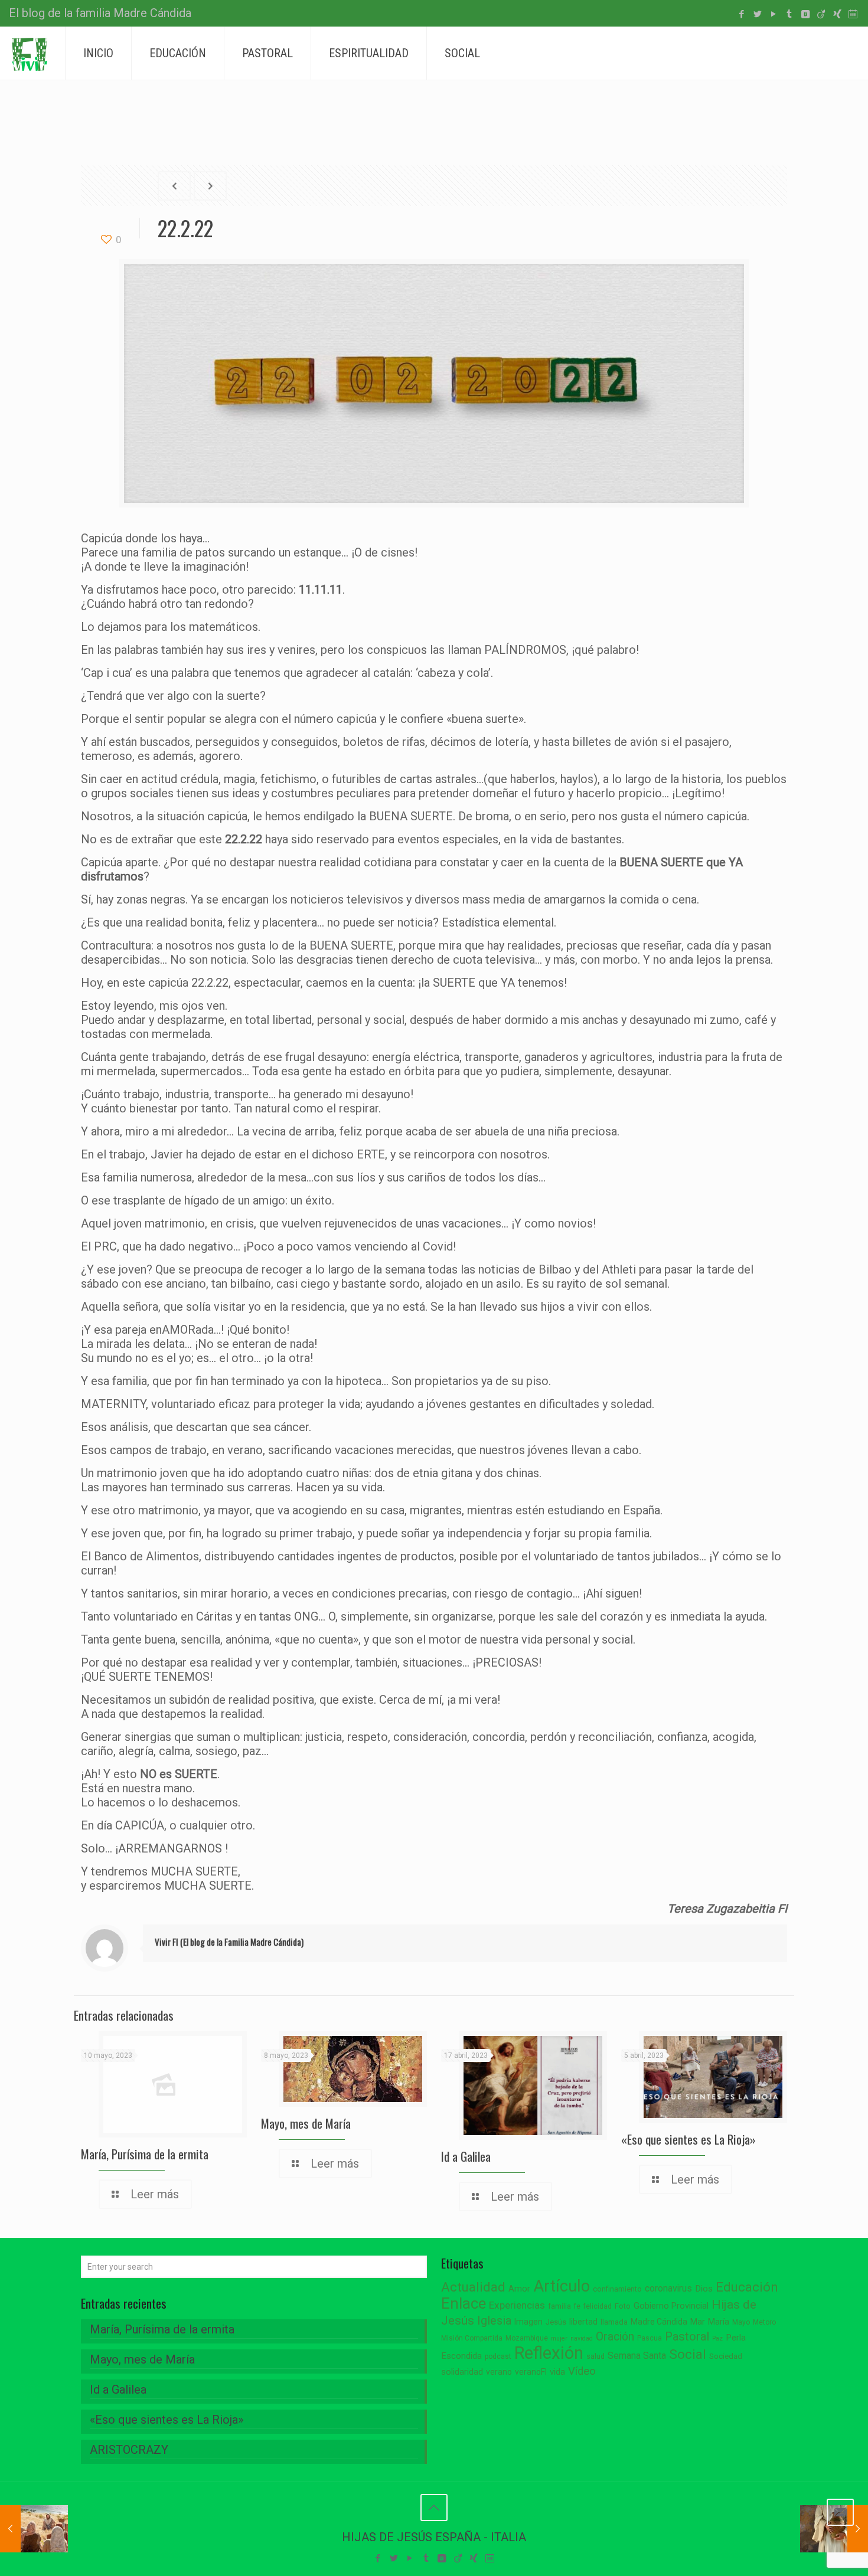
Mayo (741, 2322)
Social (688, 2354)
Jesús (556, 2322)
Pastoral (687, 2336)
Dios (704, 2289)
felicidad (598, 2306)
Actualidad (473, 2287)
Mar (698, 2322)
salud (595, 2356)
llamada (614, 2322)
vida (557, 2372)
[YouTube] (773, 14)
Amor (519, 2289)
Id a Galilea (466, 2156)
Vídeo (582, 2371)
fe (577, 2306)
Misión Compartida (472, 2338)
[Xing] (837, 14)
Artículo (562, 2286)
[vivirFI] (30, 53)
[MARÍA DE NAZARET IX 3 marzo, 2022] (834, 2529)
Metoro (764, 2322)
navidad (582, 2338)
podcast (498, 2356)
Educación (747, 2287)
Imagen (528, 2322)
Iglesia (494, 2321)
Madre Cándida (659, 2322)
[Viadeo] (821, 14)
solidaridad (462, 2372)
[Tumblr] (789, 14)
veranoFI (531, 2372)
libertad (583, 2322)
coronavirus (668, 2288)
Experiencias (517, 2305)
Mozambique (527, 2338)
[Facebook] (741, 14)
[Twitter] (757, 14)
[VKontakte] (805, 14)
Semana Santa (637, 2356)
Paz (717, 2338)
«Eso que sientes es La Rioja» (688, 2139)
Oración (615, 2337)
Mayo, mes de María (306, 2123)
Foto (623, 2306)
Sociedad (726, 2356)
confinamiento (617, 2289)
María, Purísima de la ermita (145, 2154)
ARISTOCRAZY (129, 2450)
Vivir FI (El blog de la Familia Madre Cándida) (229, 1942)
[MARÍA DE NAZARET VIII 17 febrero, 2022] (34, 2529)
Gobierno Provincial (671, 2306)
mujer (559, 2338)
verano (499, 2372)
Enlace (464, 2303)
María (719, 2322)
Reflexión (549, 2353)
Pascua (650, 2338)
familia (559, 2306)
